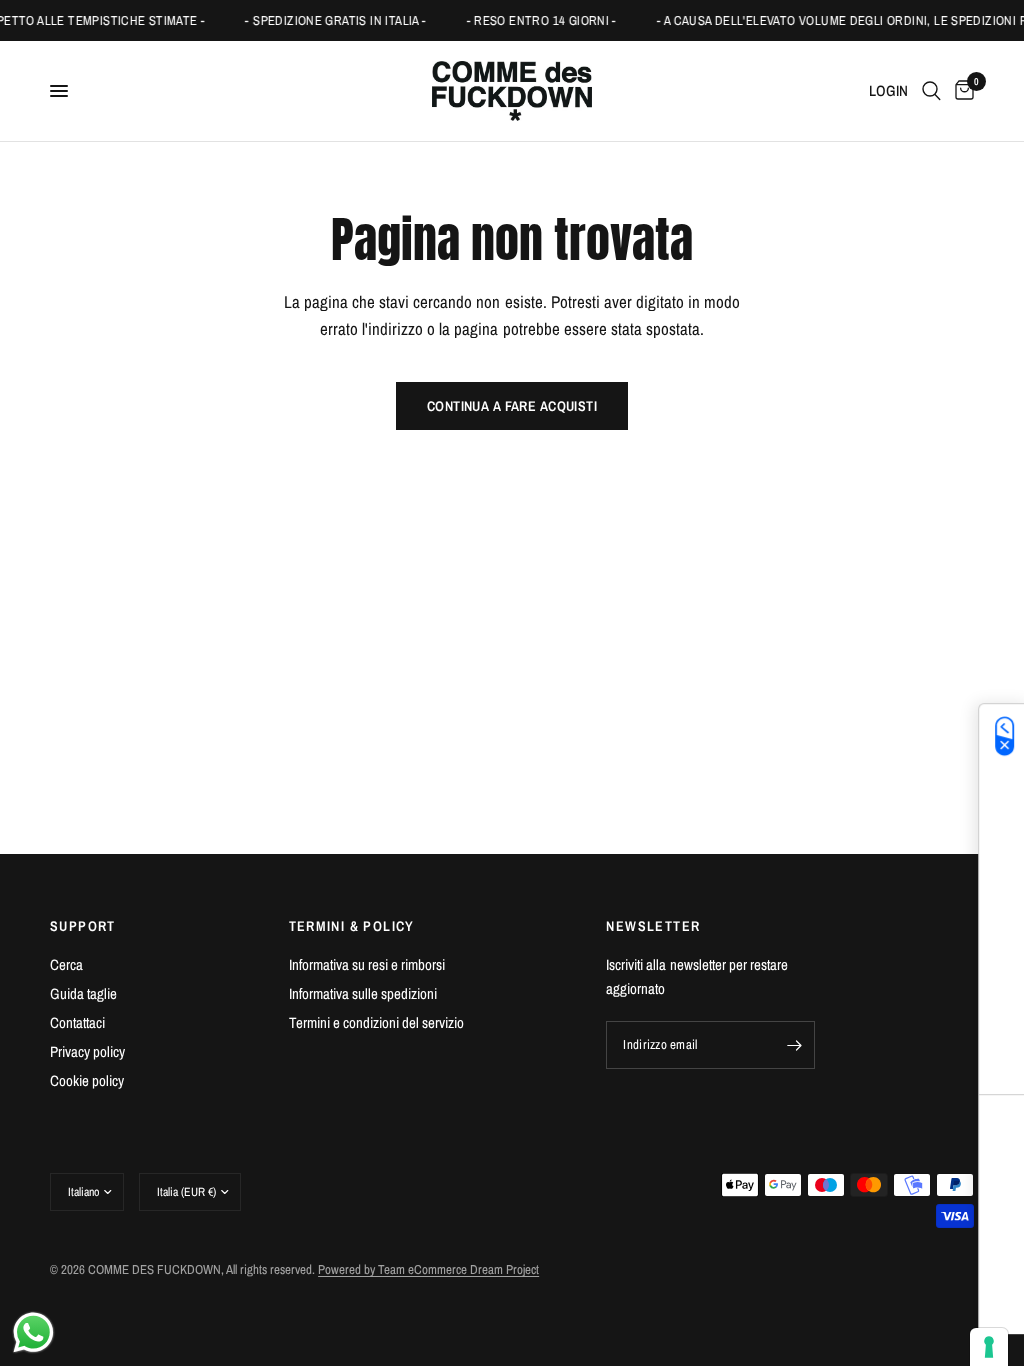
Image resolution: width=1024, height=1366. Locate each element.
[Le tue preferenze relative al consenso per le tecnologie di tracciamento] (989, 1347)
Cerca (66, 964)
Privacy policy (87, 1051)
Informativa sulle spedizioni (363, 993)
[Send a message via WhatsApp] (33, 1332)
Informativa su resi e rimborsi (367, 964)
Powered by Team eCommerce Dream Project (428, 1269)
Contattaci (77, 1022)
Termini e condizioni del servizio (376, 1022)
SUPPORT (83, 926)
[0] (961, 91)
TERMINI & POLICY (352, 926)
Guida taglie (83, 993)
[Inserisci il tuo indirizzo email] (795, 1045)
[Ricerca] (931, 91)
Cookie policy (87, 1080)
